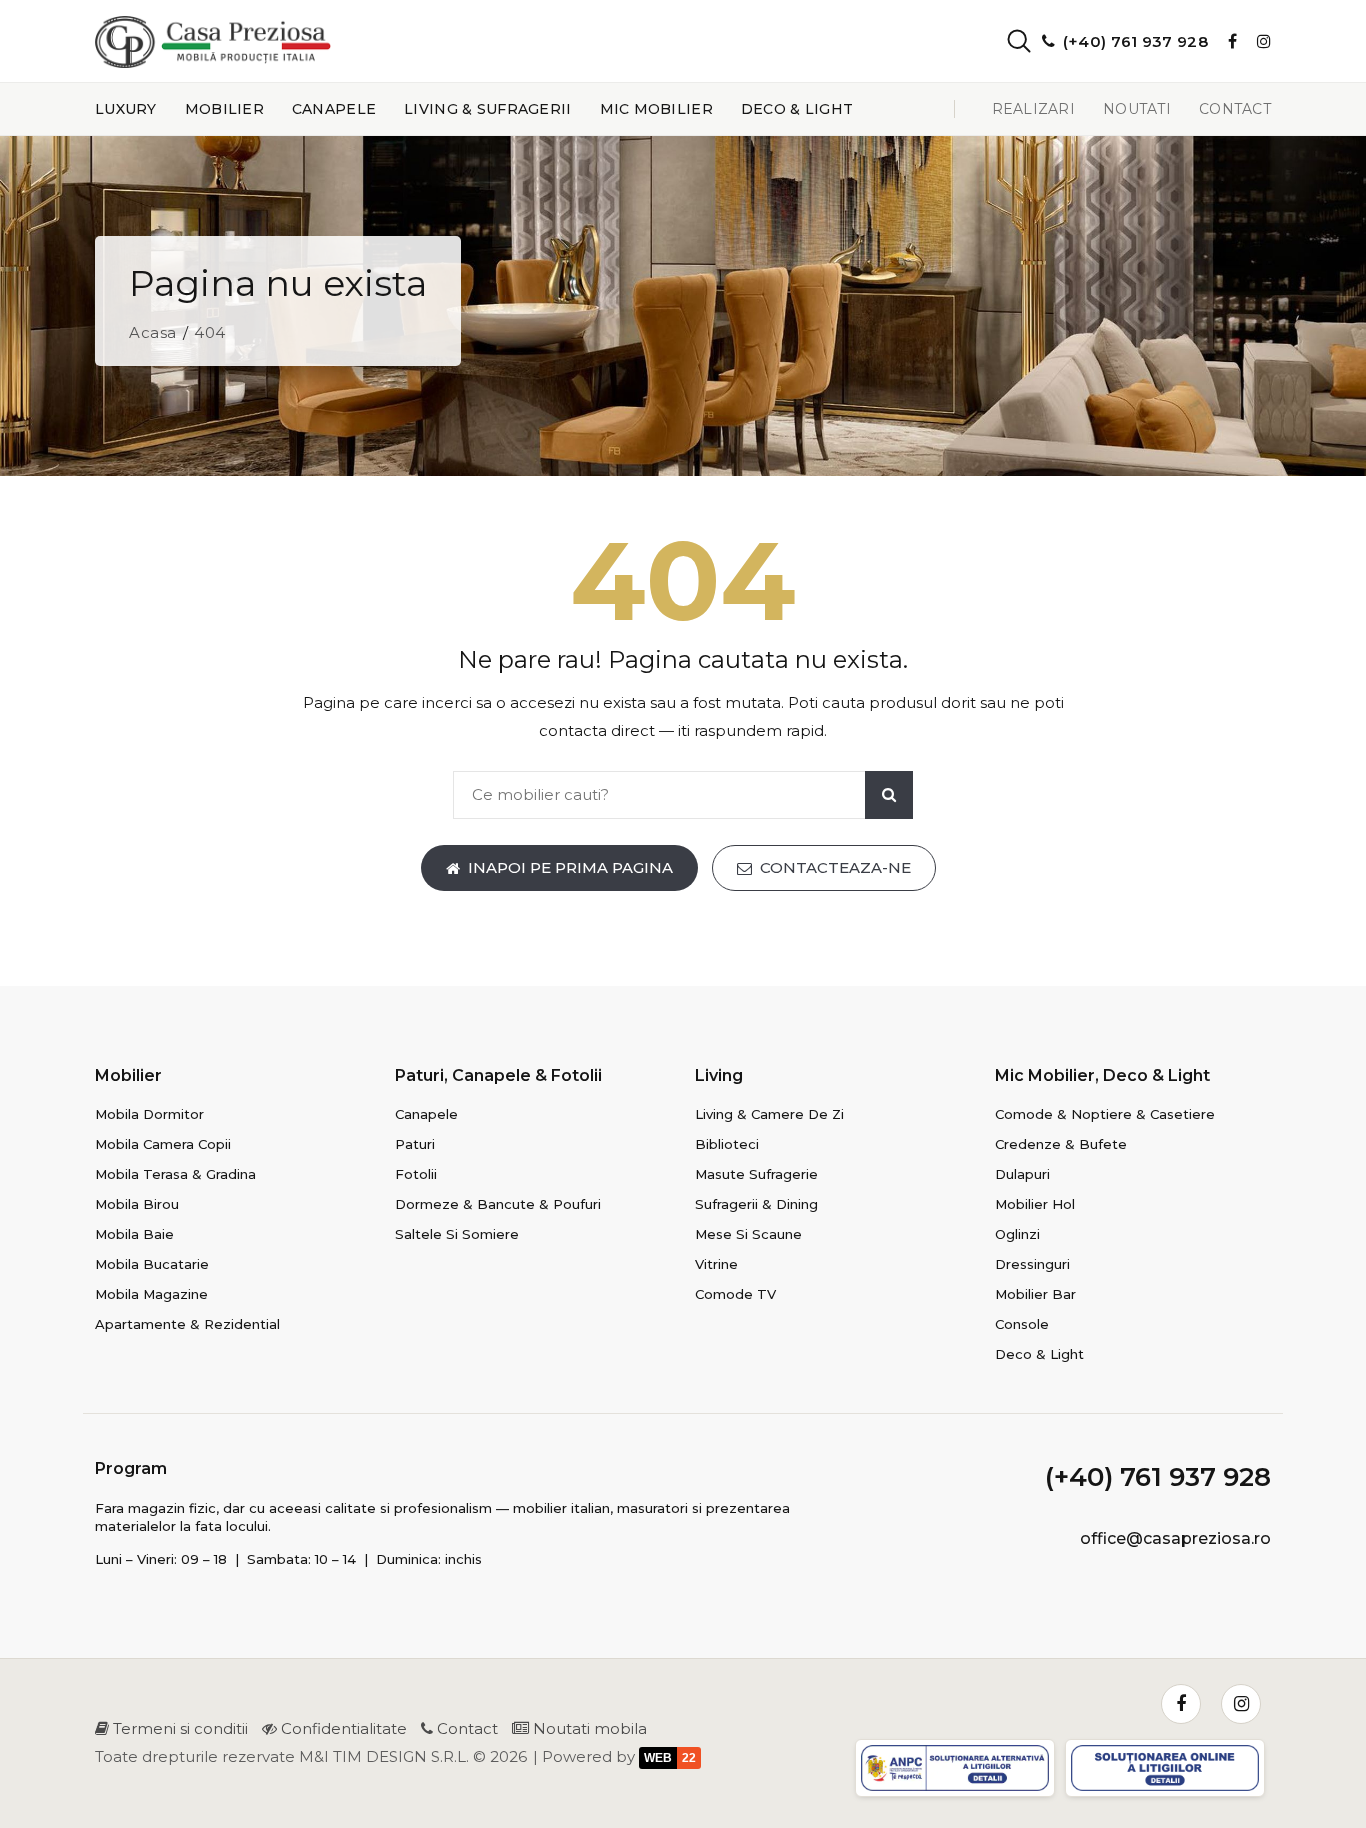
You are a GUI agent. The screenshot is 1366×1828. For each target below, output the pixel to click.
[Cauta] (889, 795)
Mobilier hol (1035, 1204)
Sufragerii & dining (756, 1204)
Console (1022, 1324)
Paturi (415, 1144)
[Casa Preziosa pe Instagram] (1264, 41)
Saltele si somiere (457, 1234)
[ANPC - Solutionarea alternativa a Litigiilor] (958, 1771)
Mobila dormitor (149, 1114)
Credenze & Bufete (1061, 1144)
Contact (1235, 109)
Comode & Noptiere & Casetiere (1105, 1114)
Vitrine (716, 1264)
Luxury (126, 109)
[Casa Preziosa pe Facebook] (1232, 41)
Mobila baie (134, 1234)
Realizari (1034, 109)
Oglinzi (1017, 1234)
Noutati (1137, 109)
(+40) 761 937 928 (1158, 1477)
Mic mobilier (656, 109)
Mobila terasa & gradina (175, 1174)
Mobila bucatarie (152, 1264)
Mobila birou (137, 1204)
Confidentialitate (342, 1728)
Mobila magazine (151, 1294)
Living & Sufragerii (487, 109)
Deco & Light (797, 109)
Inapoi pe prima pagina (570, 867)
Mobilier (224, 109)
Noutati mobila (588, 1728)
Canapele (334, 109)
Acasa (153, 332)
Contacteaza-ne (835, 867)
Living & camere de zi (769, 1114)
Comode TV (735, 1294)
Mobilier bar (1035, 1294)
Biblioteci (727, 1144)
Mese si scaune (748, 1234)
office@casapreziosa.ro (1175, 1538)
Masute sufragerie (756, 1174)
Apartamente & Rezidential (187, 1324)
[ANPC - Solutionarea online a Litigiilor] (1168, 1771)
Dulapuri (1022, 1174)
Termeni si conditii (178, 1728)
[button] (1002, 41)
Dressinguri (1032, 1264)
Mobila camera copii (163, 1144)
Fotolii (416, 1174)
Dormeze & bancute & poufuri (498, 1204)
